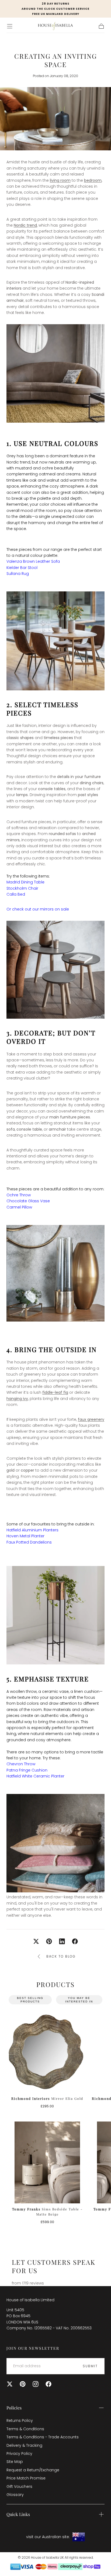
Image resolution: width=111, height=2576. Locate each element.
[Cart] (101, 26)
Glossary (15, 2495)
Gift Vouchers (19, 2486)
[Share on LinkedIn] (62, 1941)
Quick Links (18, 2514)
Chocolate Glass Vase (28, 1201)
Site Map (15, 2462)
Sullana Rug (18, 574)
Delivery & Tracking (24, 2445)
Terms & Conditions (25, 2429)
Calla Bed (16, 894)
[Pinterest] (23, 2384)
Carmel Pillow (19, 1207)
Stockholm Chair (22, 888)
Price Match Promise (26, 2478)
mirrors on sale (54, 909)
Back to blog (61, 1956)
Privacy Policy (19, 2454)
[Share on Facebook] (75, 1941)
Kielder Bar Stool (22, 568)
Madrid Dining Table (25, 882)
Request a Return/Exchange (33, 2470)
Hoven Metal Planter (25, 1536)
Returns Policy (20, 2421)
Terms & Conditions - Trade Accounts (43, 2437)
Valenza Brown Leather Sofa (33, 561)
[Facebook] (48, 2384)
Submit (90, 2366)
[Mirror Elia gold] (47, 2052)
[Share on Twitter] (36, 1941)
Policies (14, 2408)
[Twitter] (10, 2384)
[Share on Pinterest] (49, 1941)
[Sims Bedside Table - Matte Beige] (47, 2162)
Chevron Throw (21, 1764)
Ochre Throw (19, 1195)
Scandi (98, 294)
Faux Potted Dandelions (29, 1542)
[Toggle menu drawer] (10, 26)
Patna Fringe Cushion (27, 1770)
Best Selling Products (30, 2000)
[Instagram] (36, 2384)
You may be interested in (79, 2000)
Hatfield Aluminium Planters (32, 1530)
